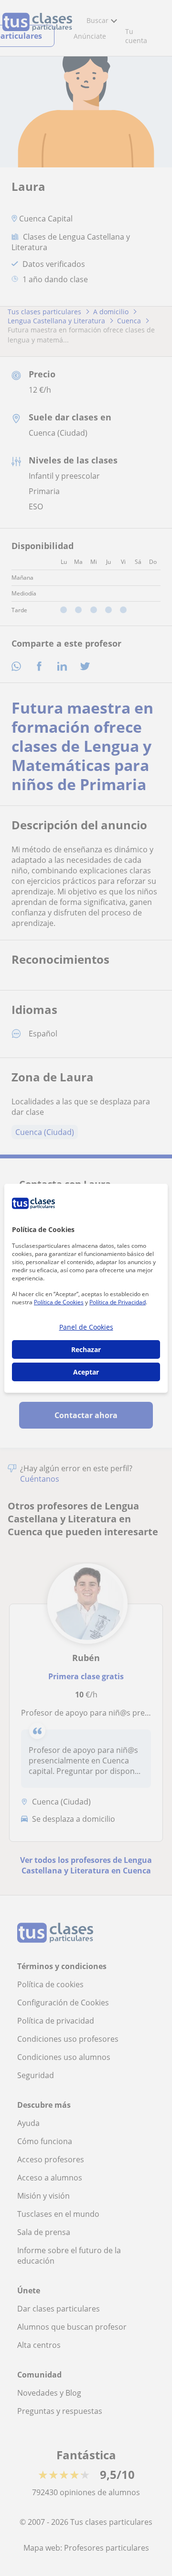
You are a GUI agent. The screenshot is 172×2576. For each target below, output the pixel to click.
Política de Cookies (59, 1302)
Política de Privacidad (118, 1302)
